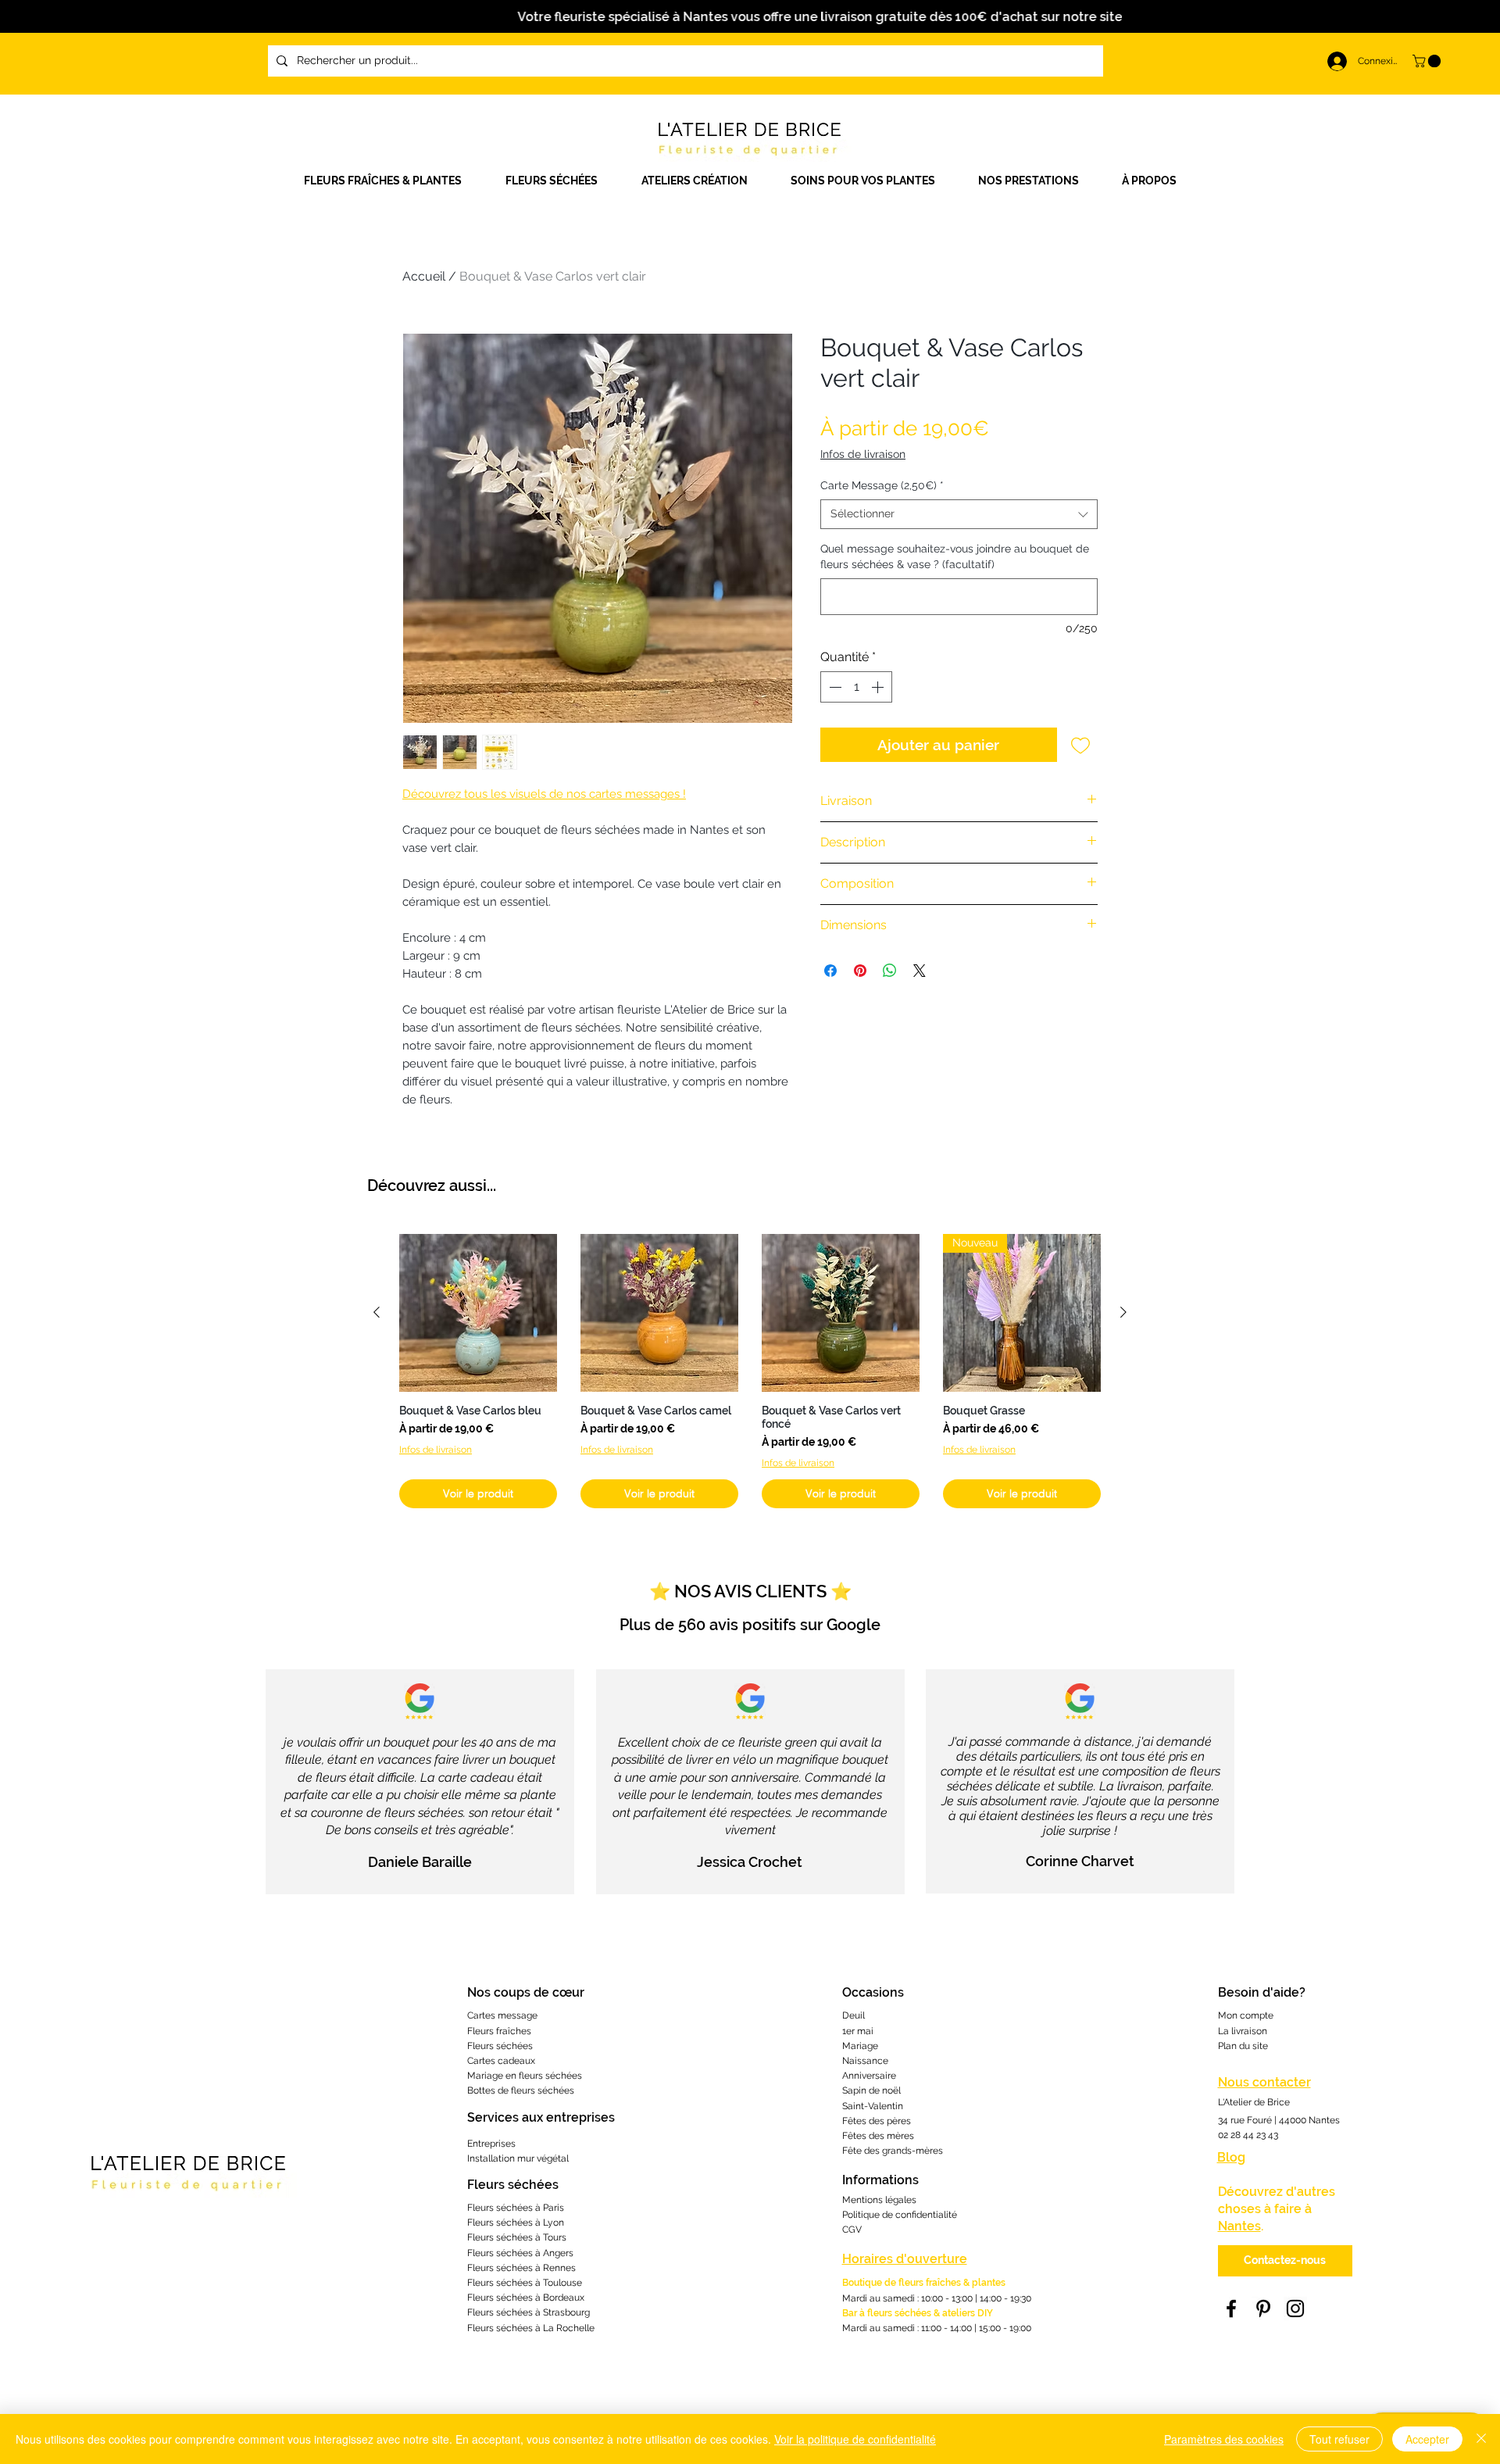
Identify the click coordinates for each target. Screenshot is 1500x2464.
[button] (704, 181)
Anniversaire (869, 2076)
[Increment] (879, 687)
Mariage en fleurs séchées (525, 2076)
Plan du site (1243, 2046)
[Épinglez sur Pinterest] (860, 971)
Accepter (1427, 2439)
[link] (1428, 61)
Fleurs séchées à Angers (520, 2253)
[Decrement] (834, 687)
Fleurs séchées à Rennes (521, 2268)
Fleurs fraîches (499, 2031)
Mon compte (1246, 2015)
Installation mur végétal (518, 2158)
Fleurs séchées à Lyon (516, 2223)
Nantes (1239, 2226)
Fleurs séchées (500, 2046)
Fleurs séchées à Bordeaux (526, 2298)
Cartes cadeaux (501, 2061)
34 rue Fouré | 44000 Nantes (1279, 2120)
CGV (852, 2230)
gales (905, 2200)
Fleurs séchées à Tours (517, 2237)
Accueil (424, 276)
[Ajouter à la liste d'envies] (1081, 745)
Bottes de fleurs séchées (521, 2090)
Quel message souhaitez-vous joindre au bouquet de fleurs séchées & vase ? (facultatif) (955, 556)
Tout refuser (1339, 2439)
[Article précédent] (377, 1312)
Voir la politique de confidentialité (855, 2439)
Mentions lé (868, 2200)
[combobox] (959, 514)
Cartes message (502, 2015)
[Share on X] (920, 971)
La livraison (1243, 2031)
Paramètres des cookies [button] (1224, 2439)
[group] (750, 1371)
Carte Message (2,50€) (882, 485)
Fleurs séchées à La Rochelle (531, 2328)
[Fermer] (1481, 2439)
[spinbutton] (856, 687)
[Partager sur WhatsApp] (890, 971)
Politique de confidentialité (900, 2215)
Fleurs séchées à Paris (516, 2208)
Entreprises (491, 2144)
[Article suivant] (1123, 1312)
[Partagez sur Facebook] (830, 971)
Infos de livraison (863, 454)
